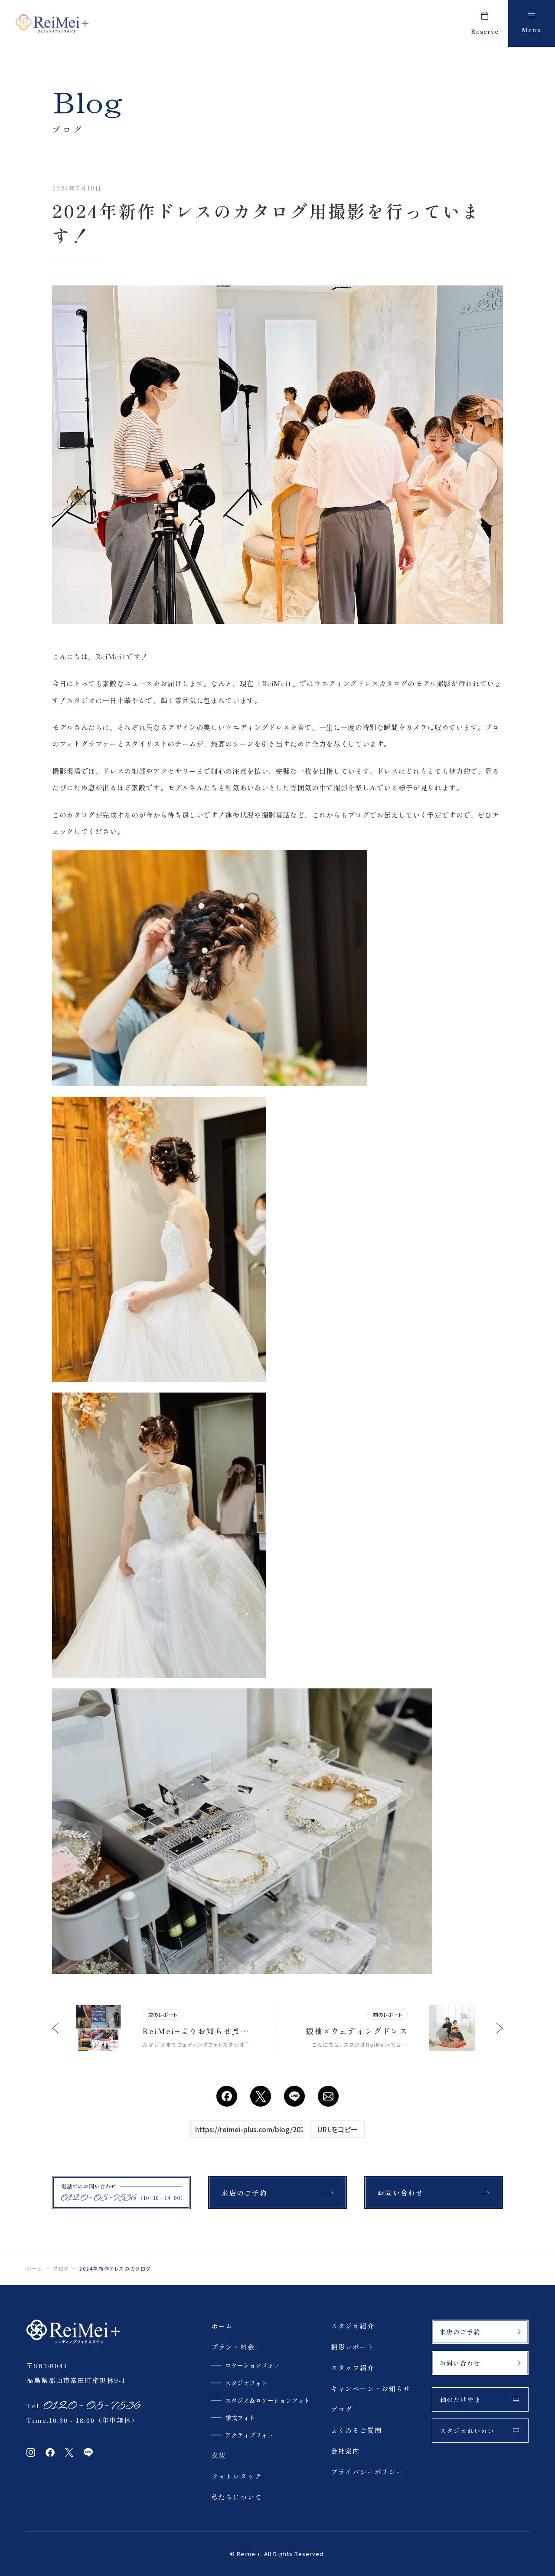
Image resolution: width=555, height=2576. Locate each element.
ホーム (34, 2268)
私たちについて (237, 2497)
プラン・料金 (233, 2347)
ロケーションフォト (252, 2365)
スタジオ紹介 (353, 2326)
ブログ (61, 2268)
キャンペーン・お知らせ (371, 2388)
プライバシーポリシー (367, 2472)
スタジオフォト (246, 2383)
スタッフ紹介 (353, 2368)
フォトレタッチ (237, 2476)
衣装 (219, 2455)
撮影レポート (353, 2347)
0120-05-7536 (91, 2406)
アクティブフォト (249, 2435)
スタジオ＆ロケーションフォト (268, 2400)
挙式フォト (240, 2418)
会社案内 (345, 2451)
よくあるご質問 (356, 2430)
